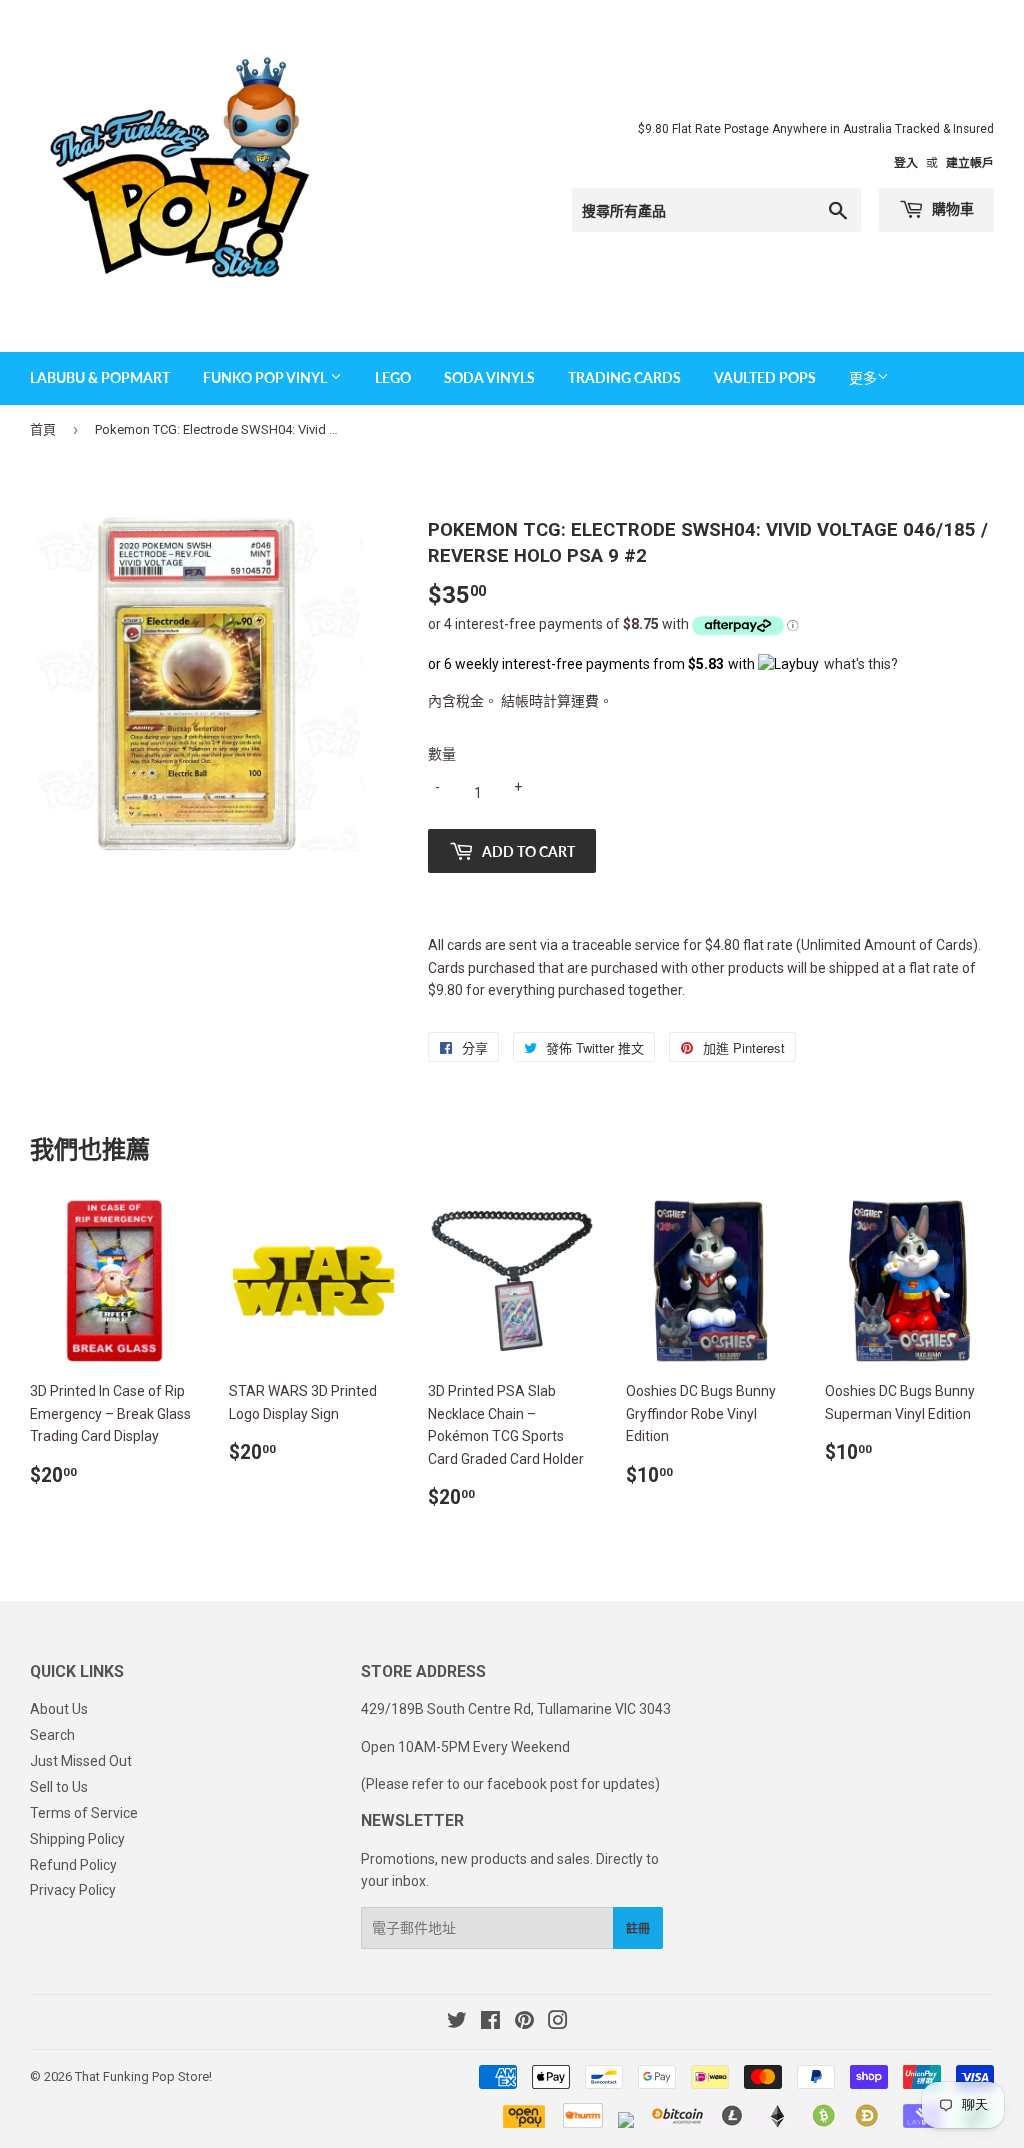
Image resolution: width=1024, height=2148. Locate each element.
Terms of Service (84, 1813)
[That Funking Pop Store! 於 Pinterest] (524, 2023)
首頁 (43, 429)
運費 (585, 701)
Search (52, 1735)
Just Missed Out (81, 1761)
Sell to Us (59, 1787)
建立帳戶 (970, 163)
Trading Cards (624, 377)
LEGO (393, 377)
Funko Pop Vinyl (266, 377)
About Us (59, 1709)
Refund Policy (73, 1865)
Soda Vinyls (489, 377)
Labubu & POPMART (100, 377)
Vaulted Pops (765, 377)
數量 (442, 754)
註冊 (638, 1928)
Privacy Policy (73, 1890)
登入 (906, 163)
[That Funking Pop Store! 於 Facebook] (490, 2023)
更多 (863, 378)
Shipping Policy (77, 1839)
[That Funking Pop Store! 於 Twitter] (457, 2023)
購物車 (951, 208)
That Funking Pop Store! (143, 2076)
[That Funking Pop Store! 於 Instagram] (558, 2023)
